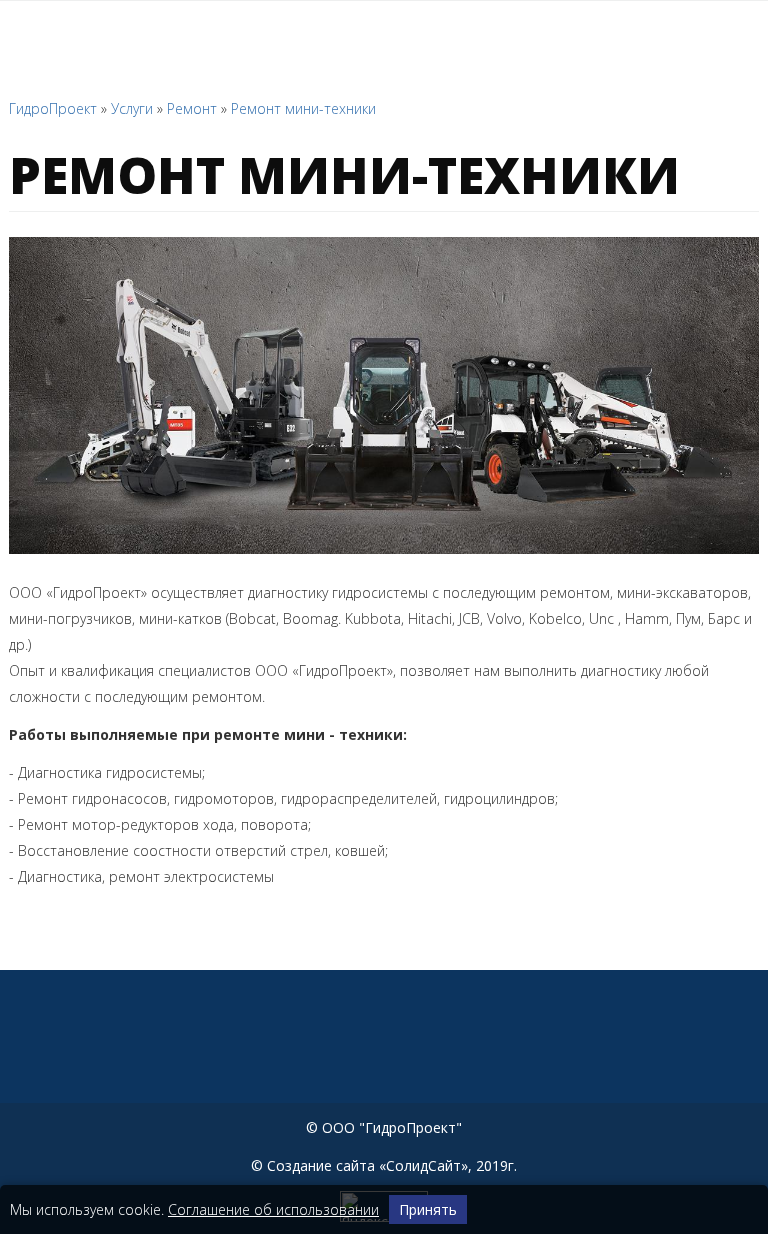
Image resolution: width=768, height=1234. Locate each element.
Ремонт (192, 108)
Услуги (132, 108)
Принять (428, 1209)
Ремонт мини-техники (303, 108)
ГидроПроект (53, 108)
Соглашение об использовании (273, 1209)
